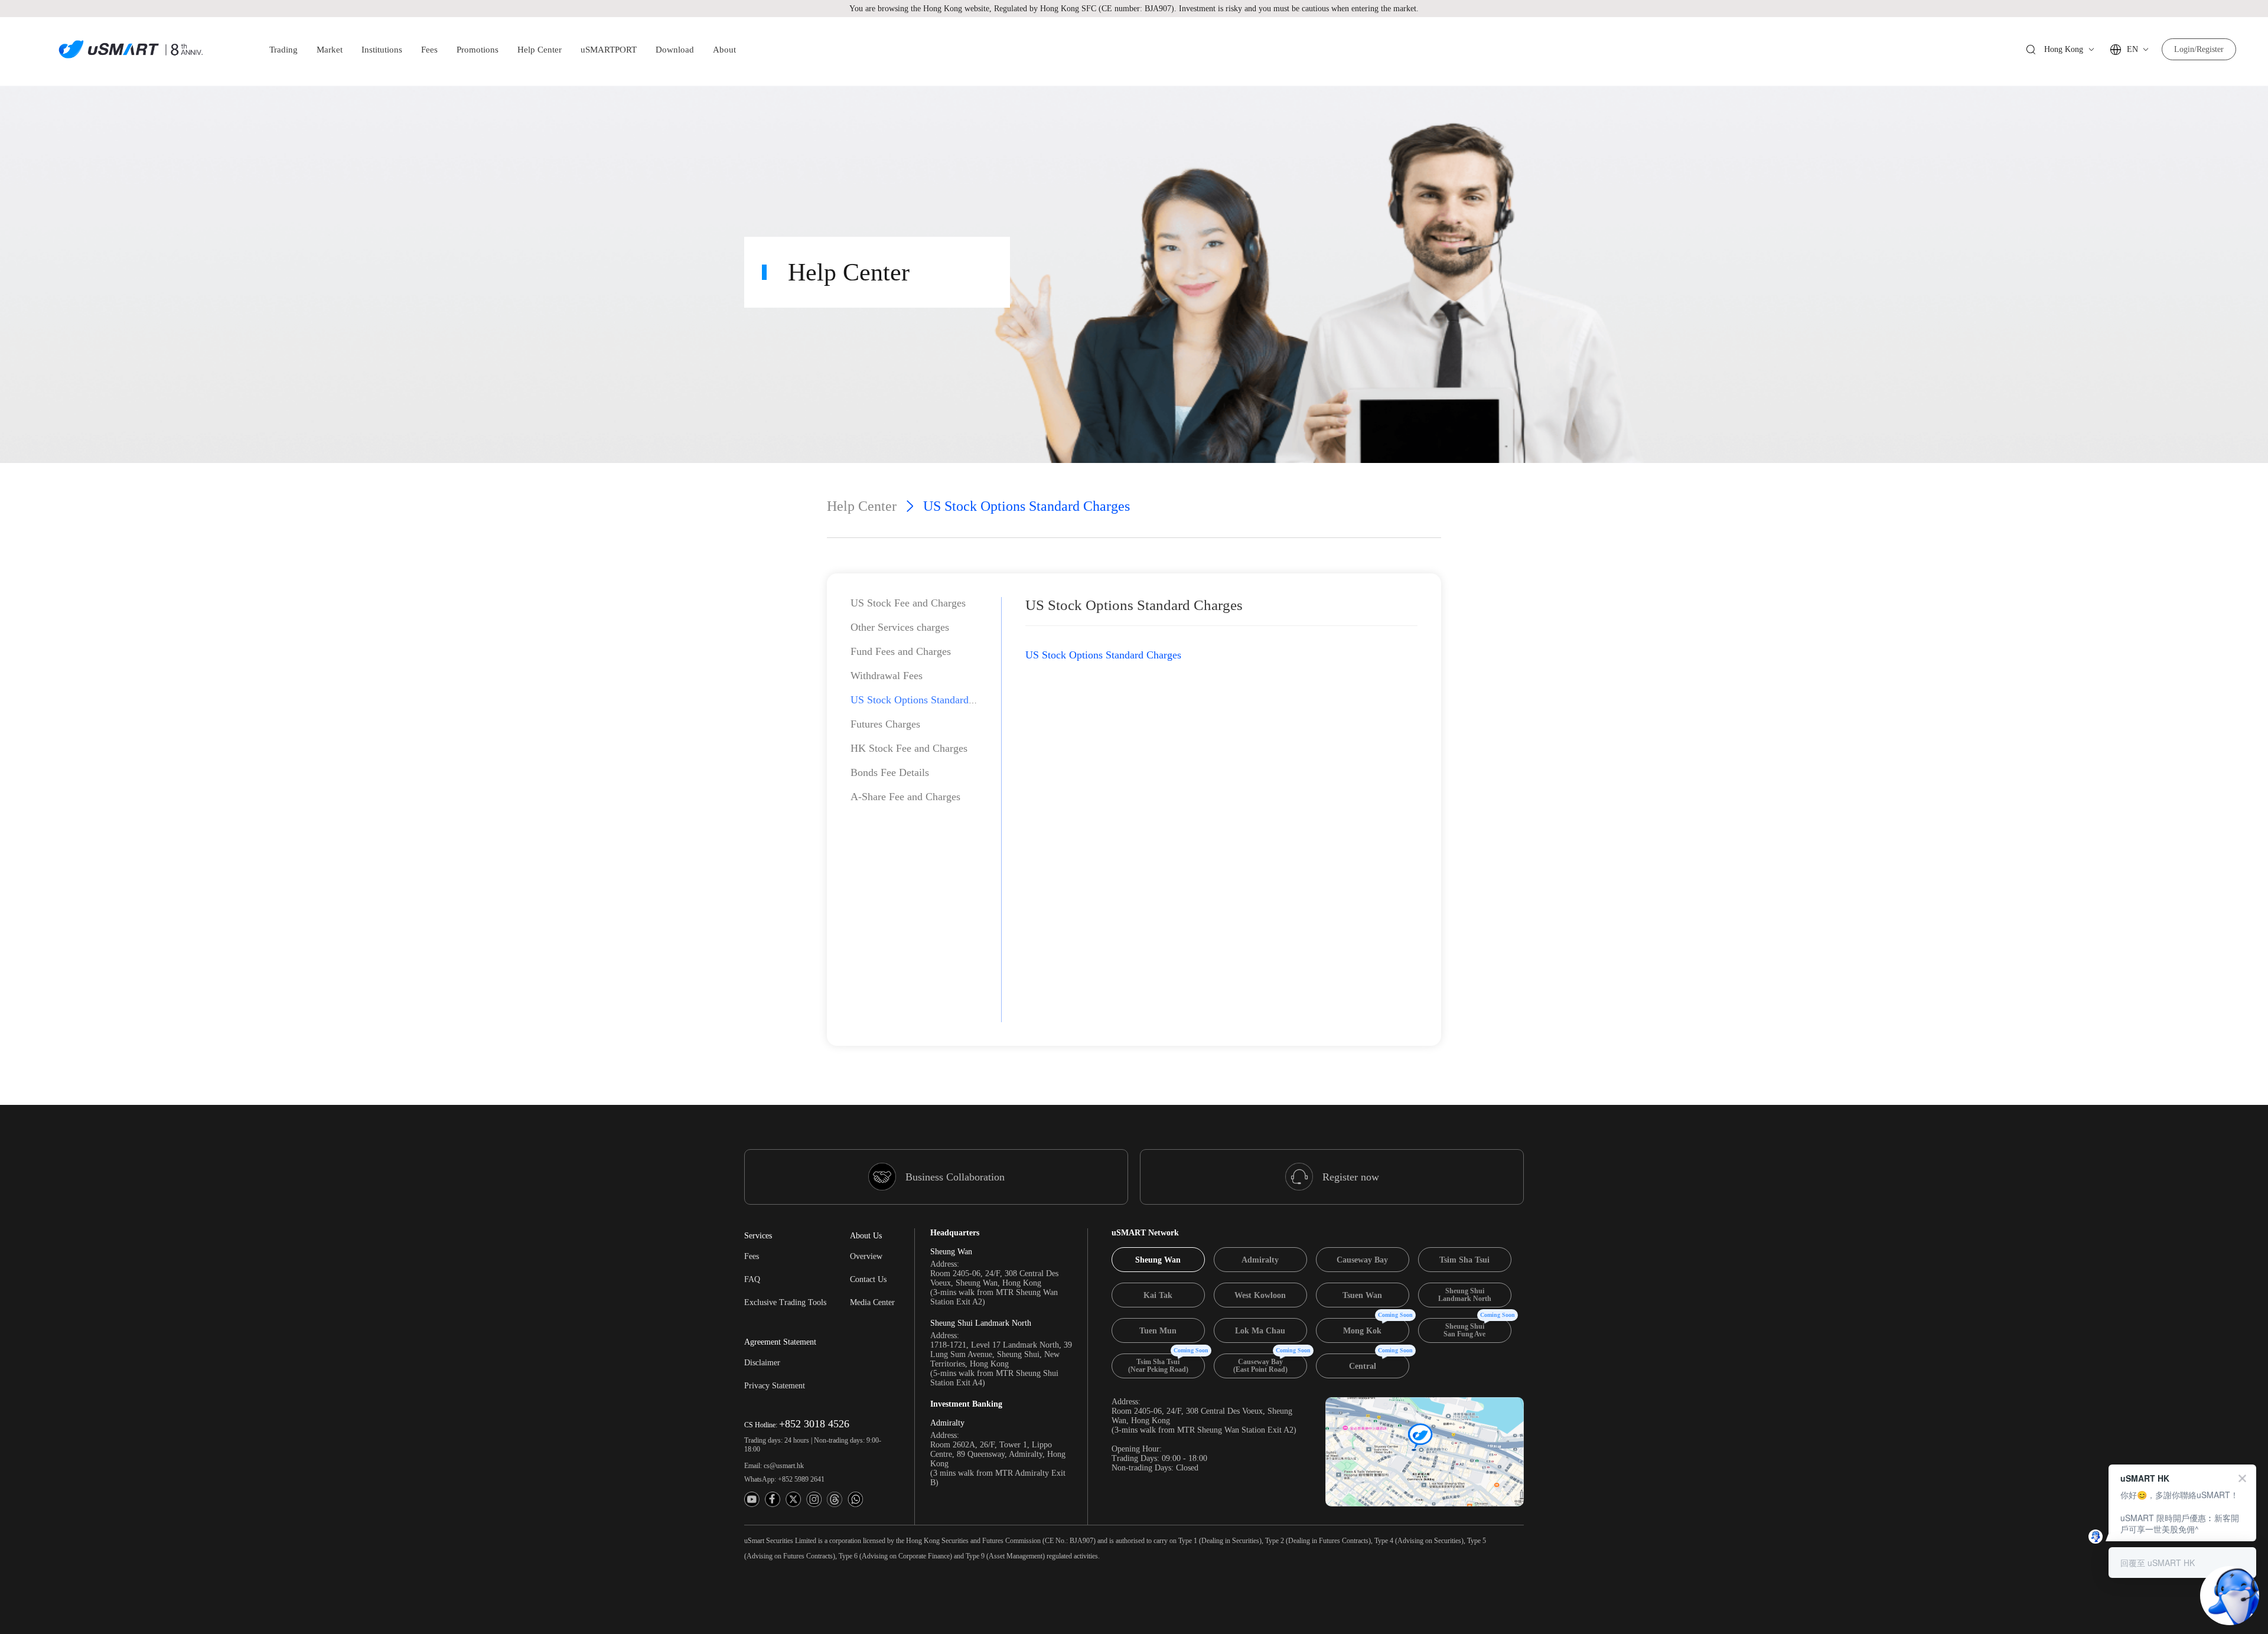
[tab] (1158, 1260)
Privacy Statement (775, 1386)
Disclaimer (762, 1363)
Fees (752, 1256)
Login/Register (2199, 49)
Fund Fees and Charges (901, 651)
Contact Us (868, 1279)
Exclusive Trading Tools (785, 1302)
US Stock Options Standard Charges (928, 700)
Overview (866, 1256)
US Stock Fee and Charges (908, 603)
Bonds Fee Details (890, 772)
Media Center (872, 1302)
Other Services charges (900, 627)
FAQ (752, 1279)
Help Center (862, 506)
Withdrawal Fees (887, 676)
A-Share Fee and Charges (905, 797)
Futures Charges (885, 724)
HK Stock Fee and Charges (909, 748)
